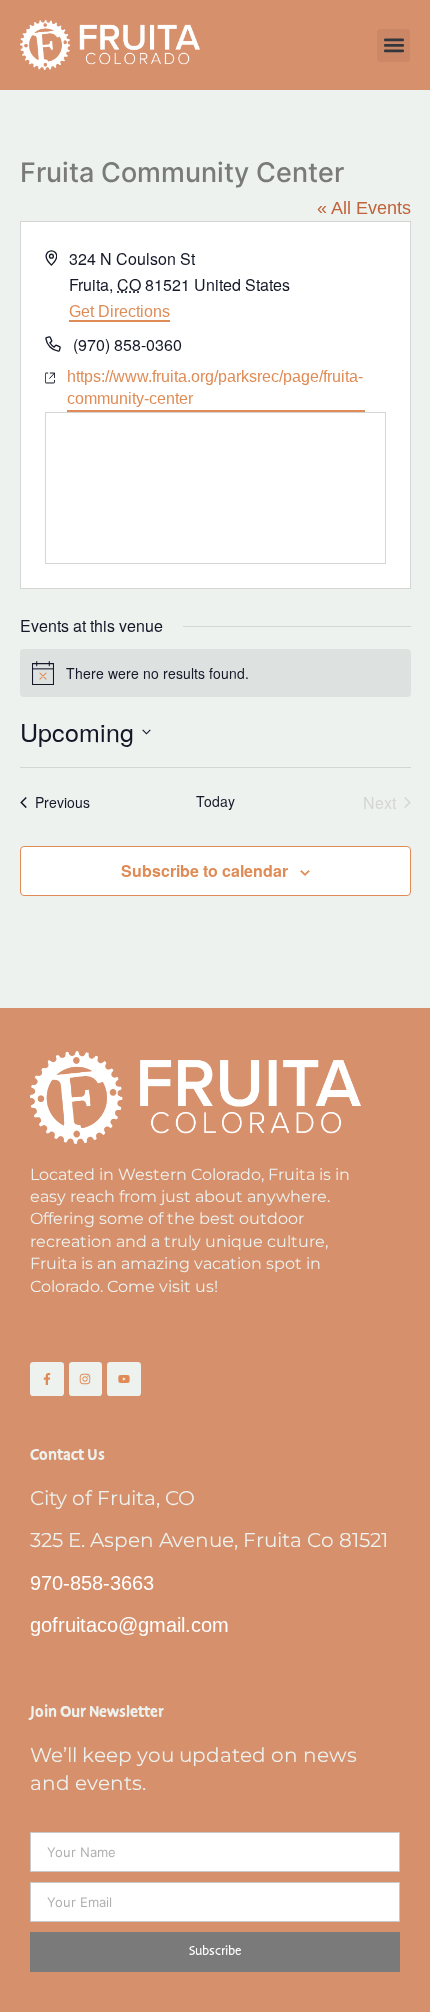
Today (215, 801)
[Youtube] (124, 1379)
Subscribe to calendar (204, 870)
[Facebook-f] (47, 1379)
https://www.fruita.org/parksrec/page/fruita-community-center (215, 387)
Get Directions (119, 311)
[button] (393, 45)
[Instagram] (86, 1379)
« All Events (364, 208)
